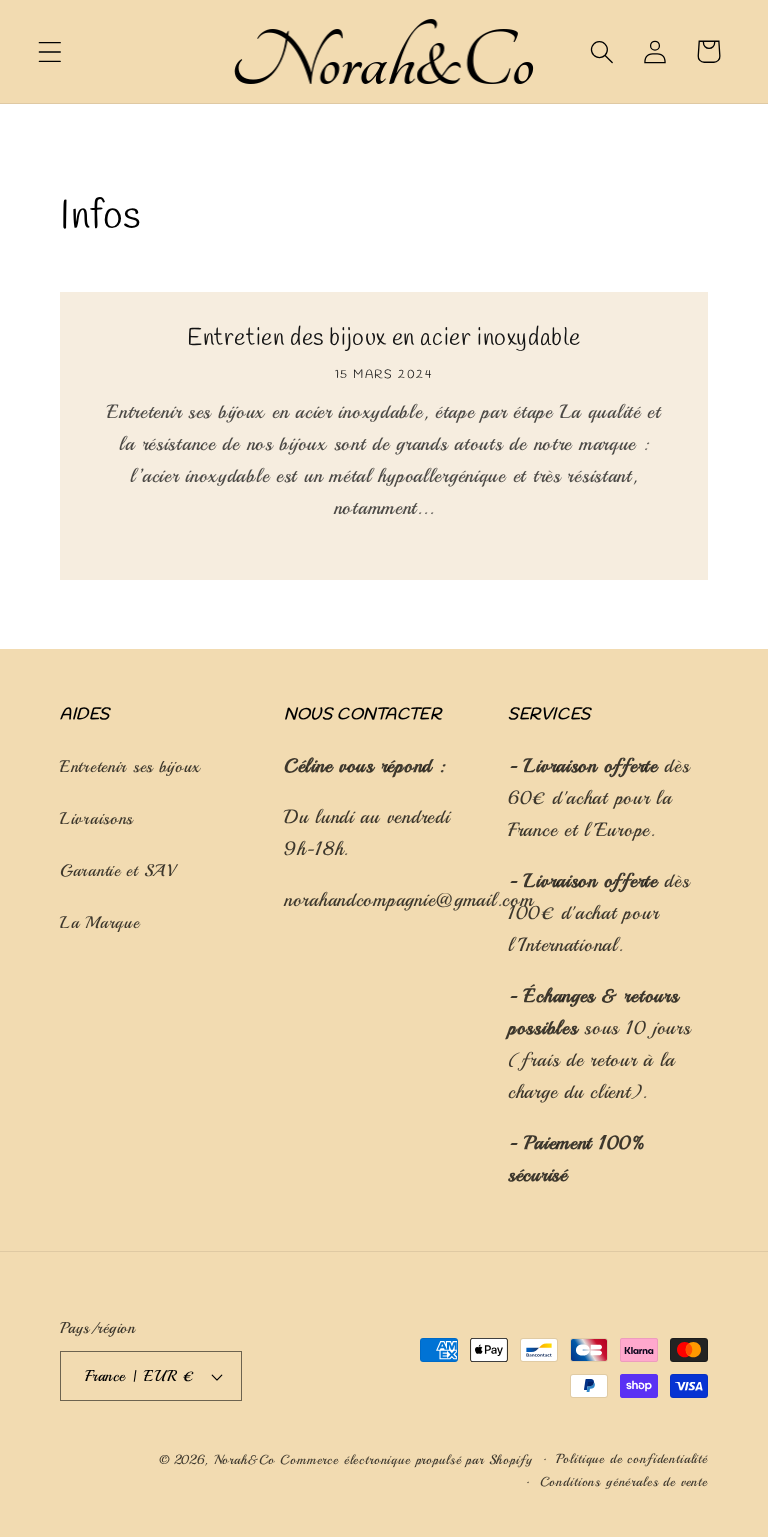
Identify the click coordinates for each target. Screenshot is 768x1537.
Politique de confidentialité (632, 1458)
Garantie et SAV (118, 870)
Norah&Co (247, 1459)
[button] (50, 51)
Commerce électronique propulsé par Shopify (406, 1459)
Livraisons (96, 818)
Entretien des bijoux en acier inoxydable (384, 340)
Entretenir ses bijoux (130, 766)
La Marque (99, 922)
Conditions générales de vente (624, 1481)
